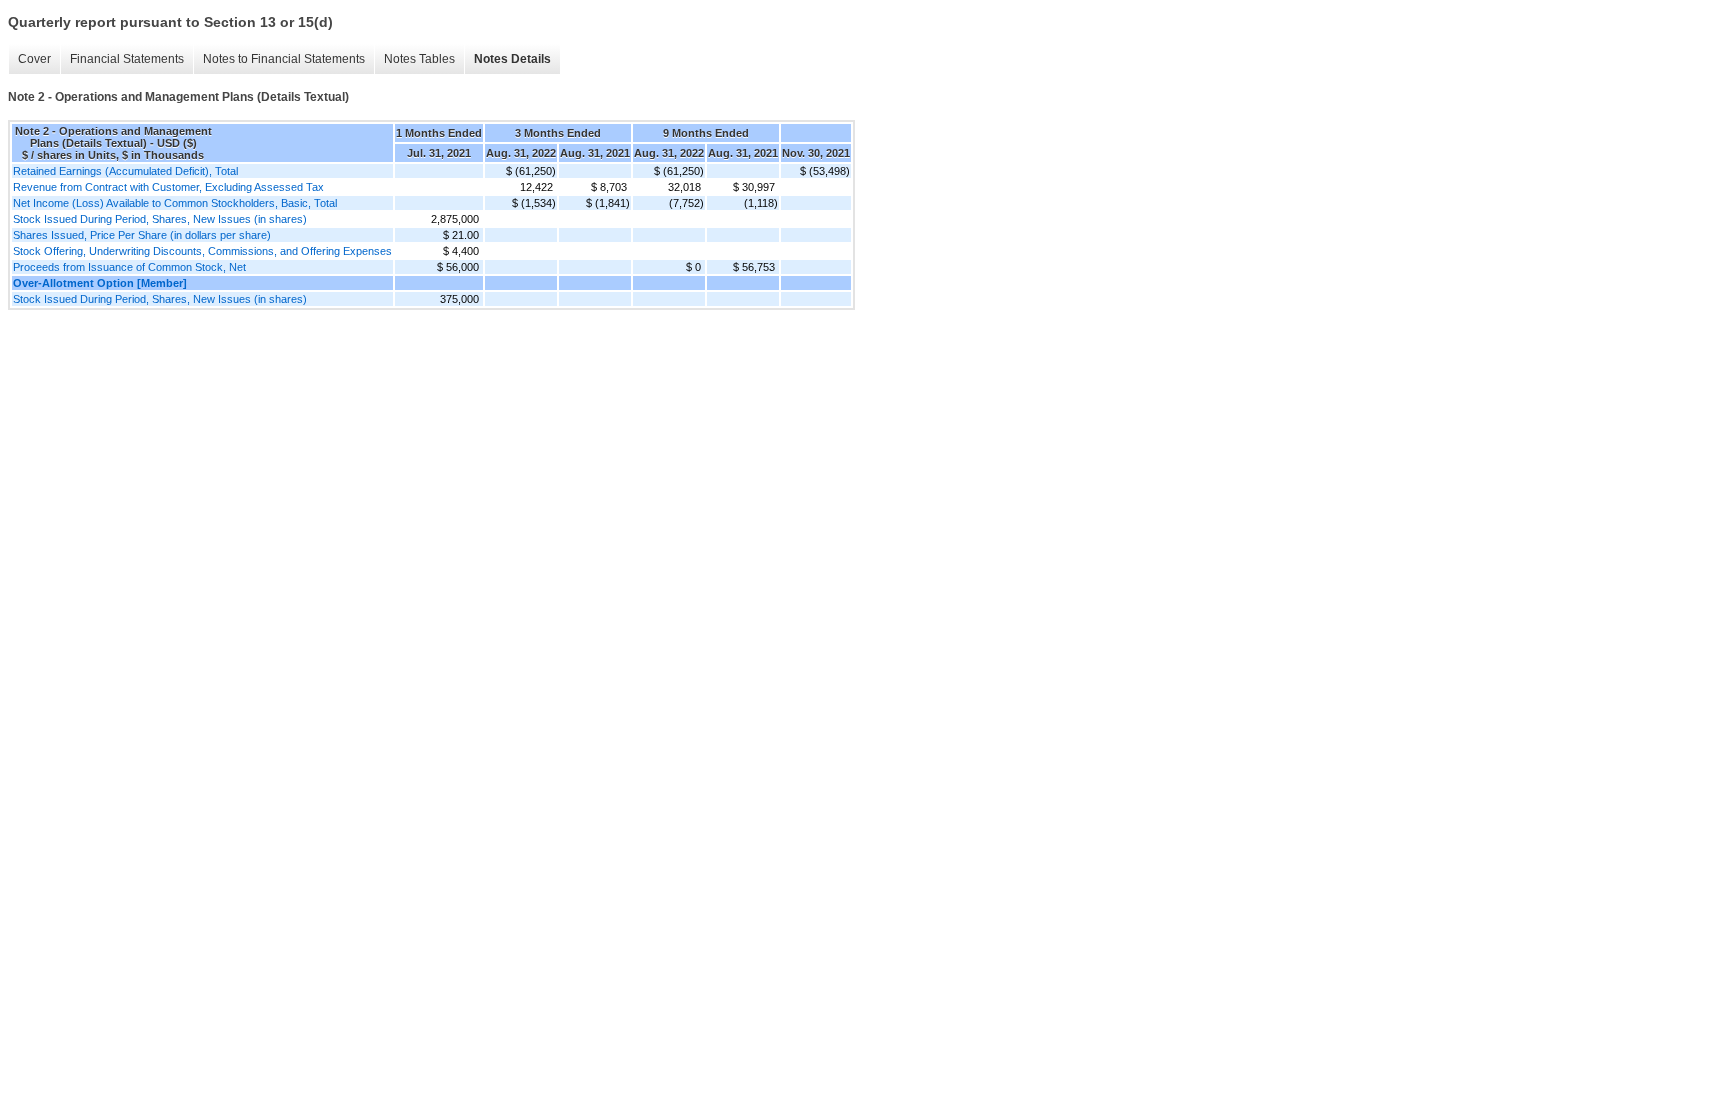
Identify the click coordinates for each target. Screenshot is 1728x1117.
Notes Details (512, 59)
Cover (34, 59)
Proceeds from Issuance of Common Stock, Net (129, 267)
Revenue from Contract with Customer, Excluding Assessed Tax (168, 187)
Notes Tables (419, 59)
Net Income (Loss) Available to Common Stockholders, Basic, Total (175, 203)
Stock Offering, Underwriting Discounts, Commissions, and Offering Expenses (202, 251)
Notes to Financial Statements (284, 59)
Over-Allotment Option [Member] (100, 283)
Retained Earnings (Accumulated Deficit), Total (125, 171)
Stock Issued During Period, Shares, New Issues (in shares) (160, 219)
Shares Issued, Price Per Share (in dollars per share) (142, 235)
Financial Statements (127, 59)
